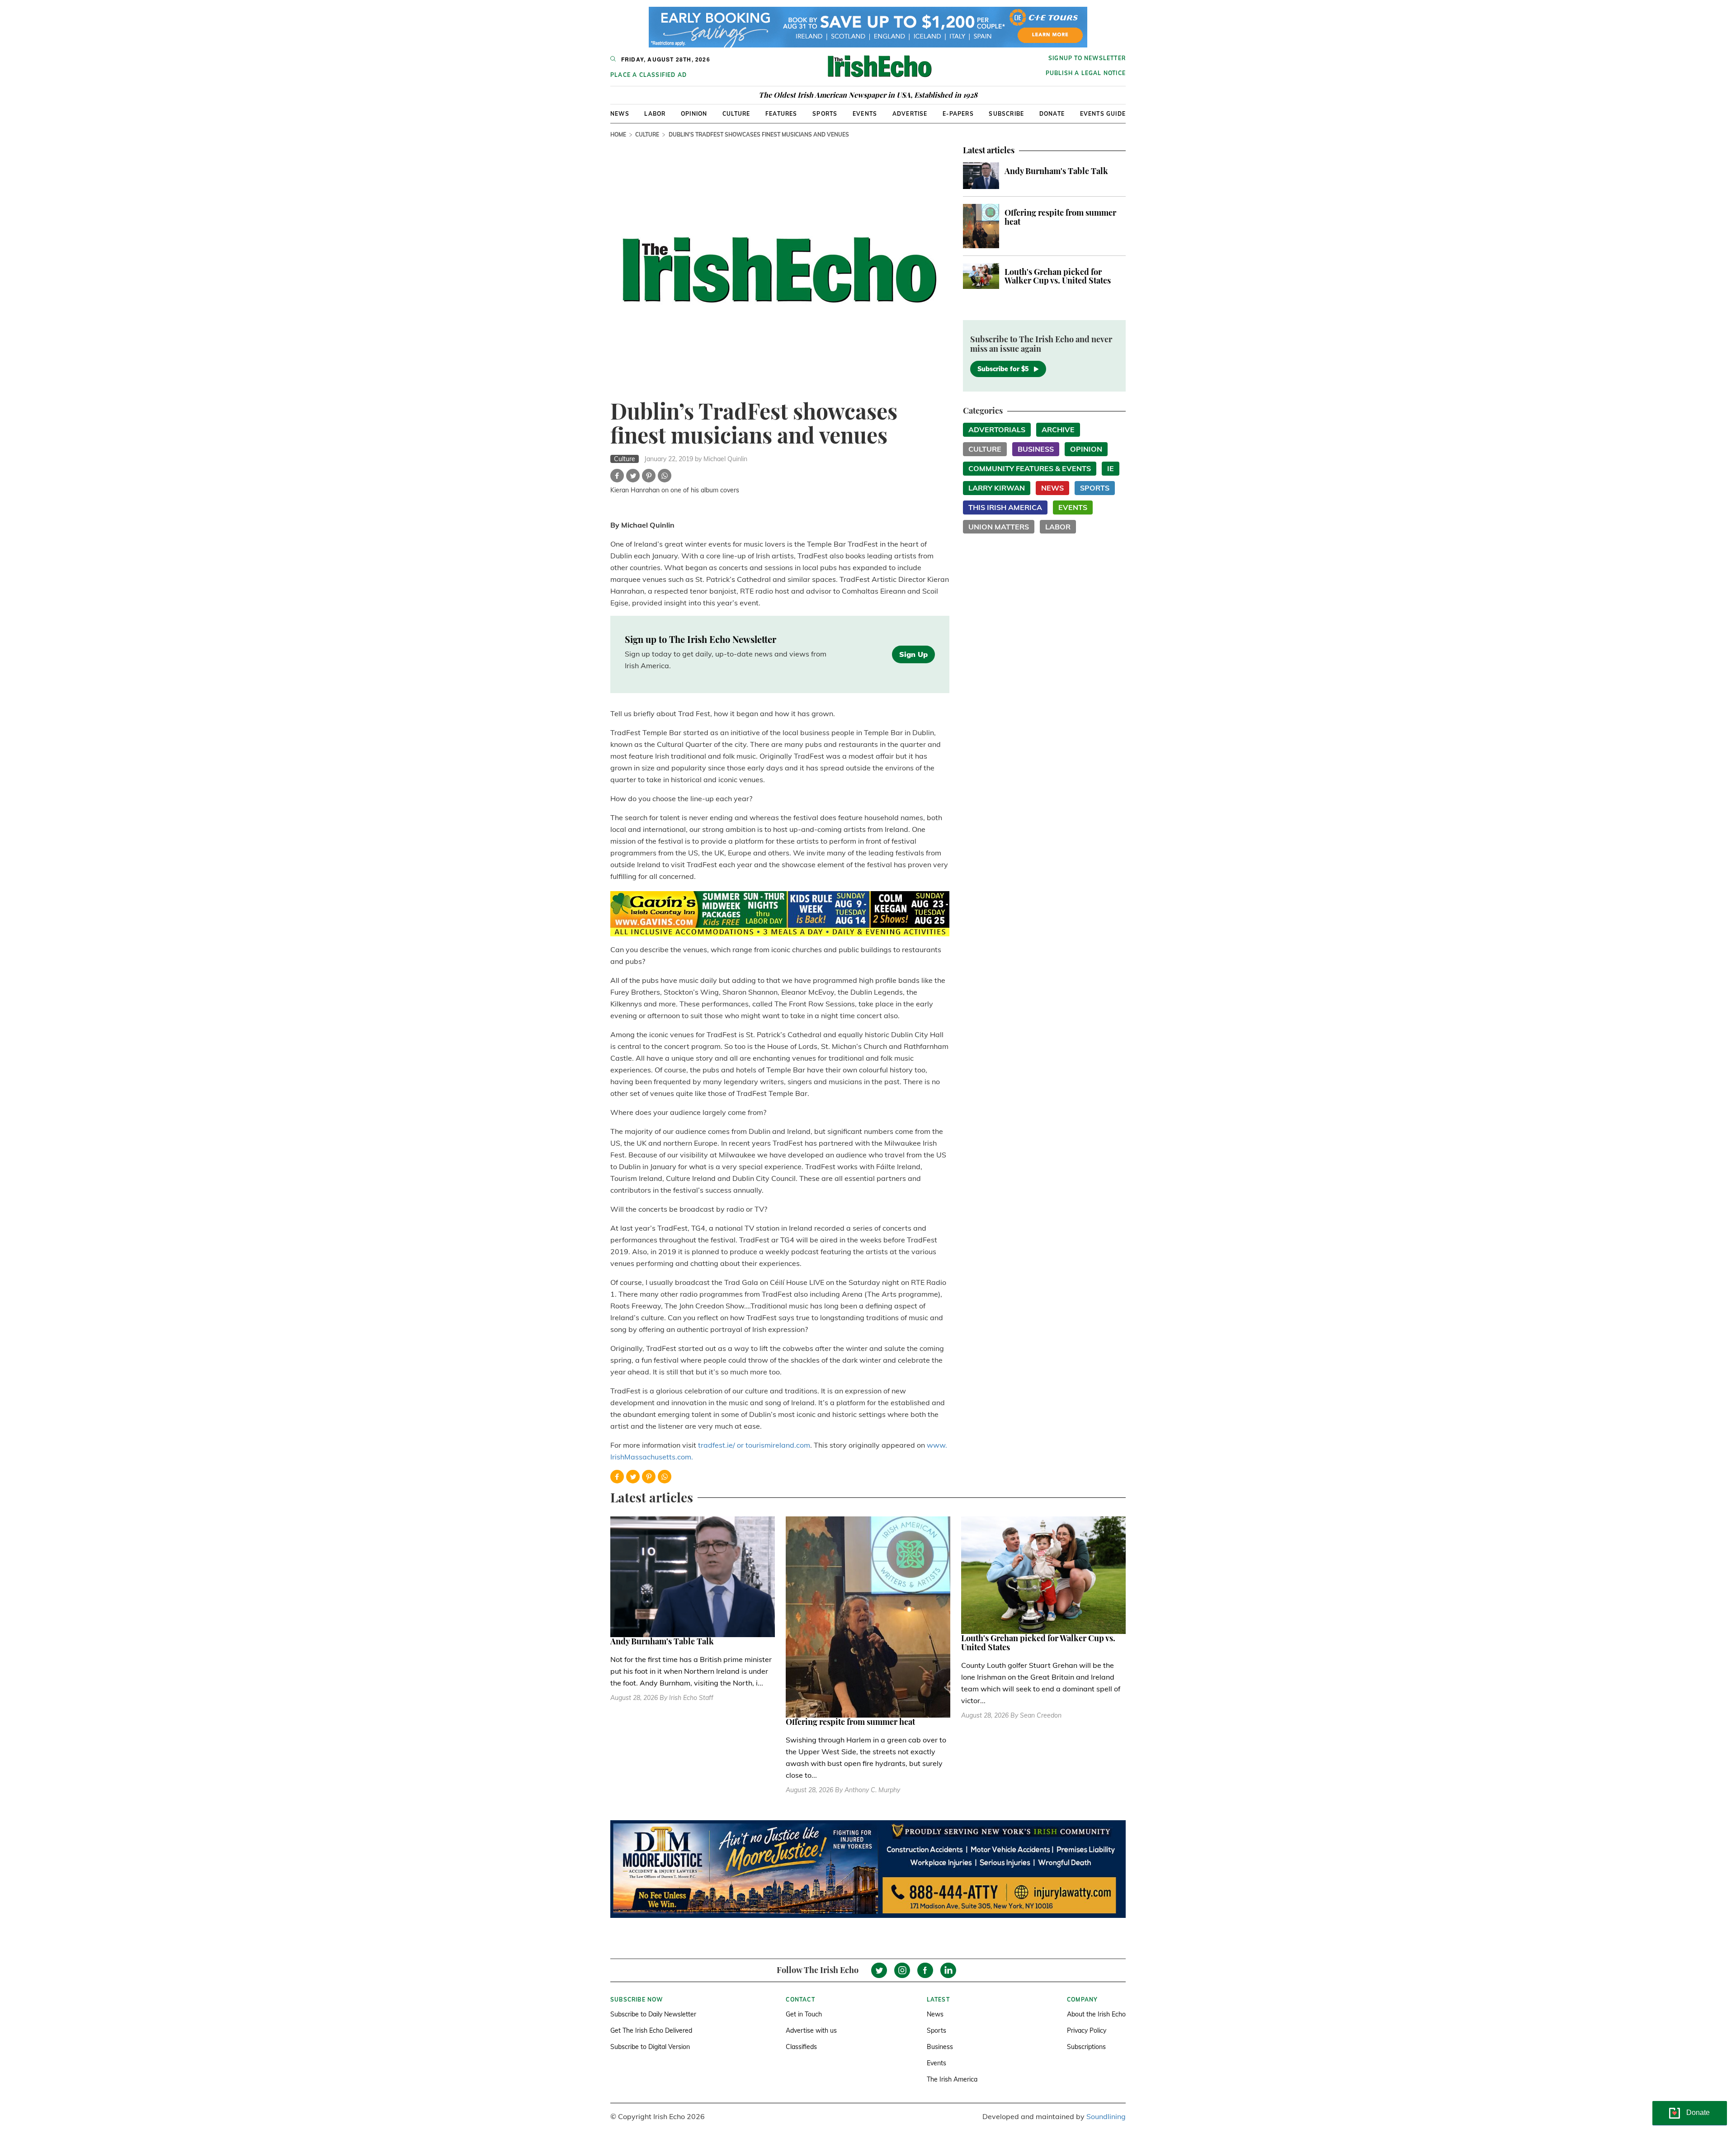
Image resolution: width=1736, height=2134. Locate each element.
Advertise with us (811, 2030)
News (620, 114)
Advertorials (997, 430)
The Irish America (952, 2079)
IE (1111, 468)
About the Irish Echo (1096, 2014)
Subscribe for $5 (1003, 369)
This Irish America (1005, 507)
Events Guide (1103, 114)
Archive (1058, 430)
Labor (655, 114)
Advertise (910, 114)
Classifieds (801, 2047)
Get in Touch (804, 2014)
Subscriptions (1086, 2047)
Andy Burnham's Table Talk (1056, 171)
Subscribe (1006, 114)
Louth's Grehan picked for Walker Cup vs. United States (1058, 276)
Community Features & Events (1030, 468)
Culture (736, 114)
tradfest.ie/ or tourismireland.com (754, 1445)
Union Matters (999, 527)
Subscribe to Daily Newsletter (653, 2014)
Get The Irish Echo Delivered (651, 2030)
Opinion (694, 114)
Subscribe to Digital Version (650, 2047)
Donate (1052, 114)
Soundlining (1106, 2116)
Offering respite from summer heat (1060, 217)
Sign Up (913, 654)
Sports (825, 114)
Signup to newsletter (1087, 58)
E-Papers (958, 114)
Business (1036, 449)
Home (618, 135)
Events (865, 114)
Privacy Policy (1087, 2030)
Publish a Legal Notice (1086, 73)
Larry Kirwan (997, 488)
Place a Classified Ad (649, 75)
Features (781, 114)
